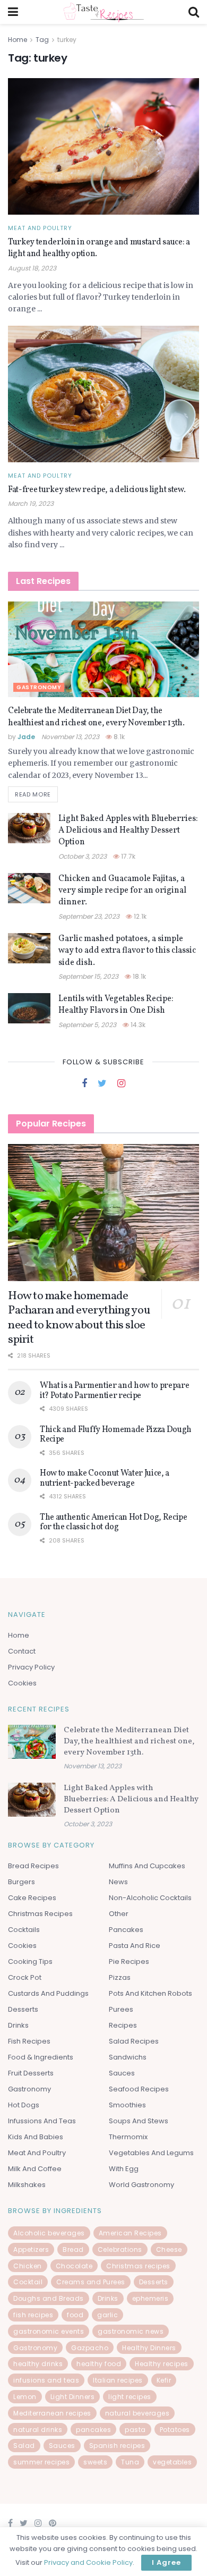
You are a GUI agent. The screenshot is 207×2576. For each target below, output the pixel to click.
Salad (24, 2446)
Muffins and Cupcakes (147, 1866)
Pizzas (120, 1977)
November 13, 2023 (70, 737)
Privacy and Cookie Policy (88, 2562)
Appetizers (31, 2249)
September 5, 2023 (87, 1025)
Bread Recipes (33, 1866)
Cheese (169, 2249)
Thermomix (128, 2137)
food (75, 2315)
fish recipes (33, 2315)
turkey (67, 40)
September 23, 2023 (89, 916)
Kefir (164, 2380)
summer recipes (41, 2462)
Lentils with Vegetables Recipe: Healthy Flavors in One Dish (116, 1005)
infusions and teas (46, 2380)
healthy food (99, 2364)
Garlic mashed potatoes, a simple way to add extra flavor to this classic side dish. (127, 951)
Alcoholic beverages (49, 2233)
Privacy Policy (31, 1667)
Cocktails (24, 1930)
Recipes (123, 2025)
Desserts (23, 2009)
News (118, 1882)
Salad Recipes (134, 2041)
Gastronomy (39, 687)
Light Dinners (73, 2397)
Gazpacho (90, 2348)
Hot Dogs (24, 2105)
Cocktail (28, 2282)
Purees (121, 2009)
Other (119, 1914)
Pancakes (126, 1930)
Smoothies (127, 2105)
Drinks (18, 2025)
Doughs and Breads (49, 2298)
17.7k (127, 856)
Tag (42, 40)
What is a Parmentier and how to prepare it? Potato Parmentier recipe (115, 1391)
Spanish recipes (117, 2446)
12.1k (139, 916)
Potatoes (175, 2430)
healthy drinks (38, 2364)
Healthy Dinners (149, 2348)
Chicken (28, 2266)
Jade (26, 737)
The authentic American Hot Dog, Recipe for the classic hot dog (114, 1522)
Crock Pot (25, 1977)
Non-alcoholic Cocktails (150, 1898)
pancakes (93, 2430)
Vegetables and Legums (151, 2153)
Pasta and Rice (135, 1946)
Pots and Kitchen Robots (150, 1993)
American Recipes (130, 2233)
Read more (33, 794)
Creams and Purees (91, 2282)
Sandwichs (128, 2057)
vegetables (172, 2462)
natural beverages (137, 2413)
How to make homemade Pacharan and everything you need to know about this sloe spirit (79, 1318)
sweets (95, 2462)
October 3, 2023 (83, 856)
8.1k (118, 737)
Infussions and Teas (42, 2121)
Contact (22, 1651)
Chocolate (74, 2266)
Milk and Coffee (35, 2169)
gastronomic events (49, 2331)
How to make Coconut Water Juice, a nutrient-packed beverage (105, 1478)
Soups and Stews (139, 2121)
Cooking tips (30, 1961)
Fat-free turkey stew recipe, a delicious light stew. (97, 490)
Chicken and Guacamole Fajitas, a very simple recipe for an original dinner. (122, 891)
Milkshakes (27, 2185)
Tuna (130, 2462)
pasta (135, 2430)
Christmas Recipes (40, 1914)
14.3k (137, 1025)
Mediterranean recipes (52, 2413)
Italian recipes (118, 2380)
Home (18, 40)
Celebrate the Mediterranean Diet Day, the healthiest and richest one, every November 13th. (96, 717)
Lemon (25, 2397)
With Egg (124, 2169)
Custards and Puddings (48, 1993)
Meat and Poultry (40, 228)
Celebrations (120, 2249)
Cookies (22, 1683)
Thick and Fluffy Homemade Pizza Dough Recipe (116, 1435)
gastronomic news (131, 2331)
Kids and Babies (36, 2137)
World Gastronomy (141, 2185)
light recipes (130, 2397)
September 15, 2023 (88, 976)
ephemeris (150, 2298)
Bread (73, 2249)
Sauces (122, 2073)
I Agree (166, 2562)
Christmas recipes (138, 2266)
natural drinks (38, 2430)
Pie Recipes (129, 1961)
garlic (107, 2315)
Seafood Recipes (139, 2089)
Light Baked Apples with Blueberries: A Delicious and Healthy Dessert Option (128, 831)
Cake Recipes (32, 1898)
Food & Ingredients (41, 2057)
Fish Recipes (29, 2041)
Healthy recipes (162, 2364)
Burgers (21, 1882)
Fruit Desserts (31, 2073)
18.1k (139, 976)
